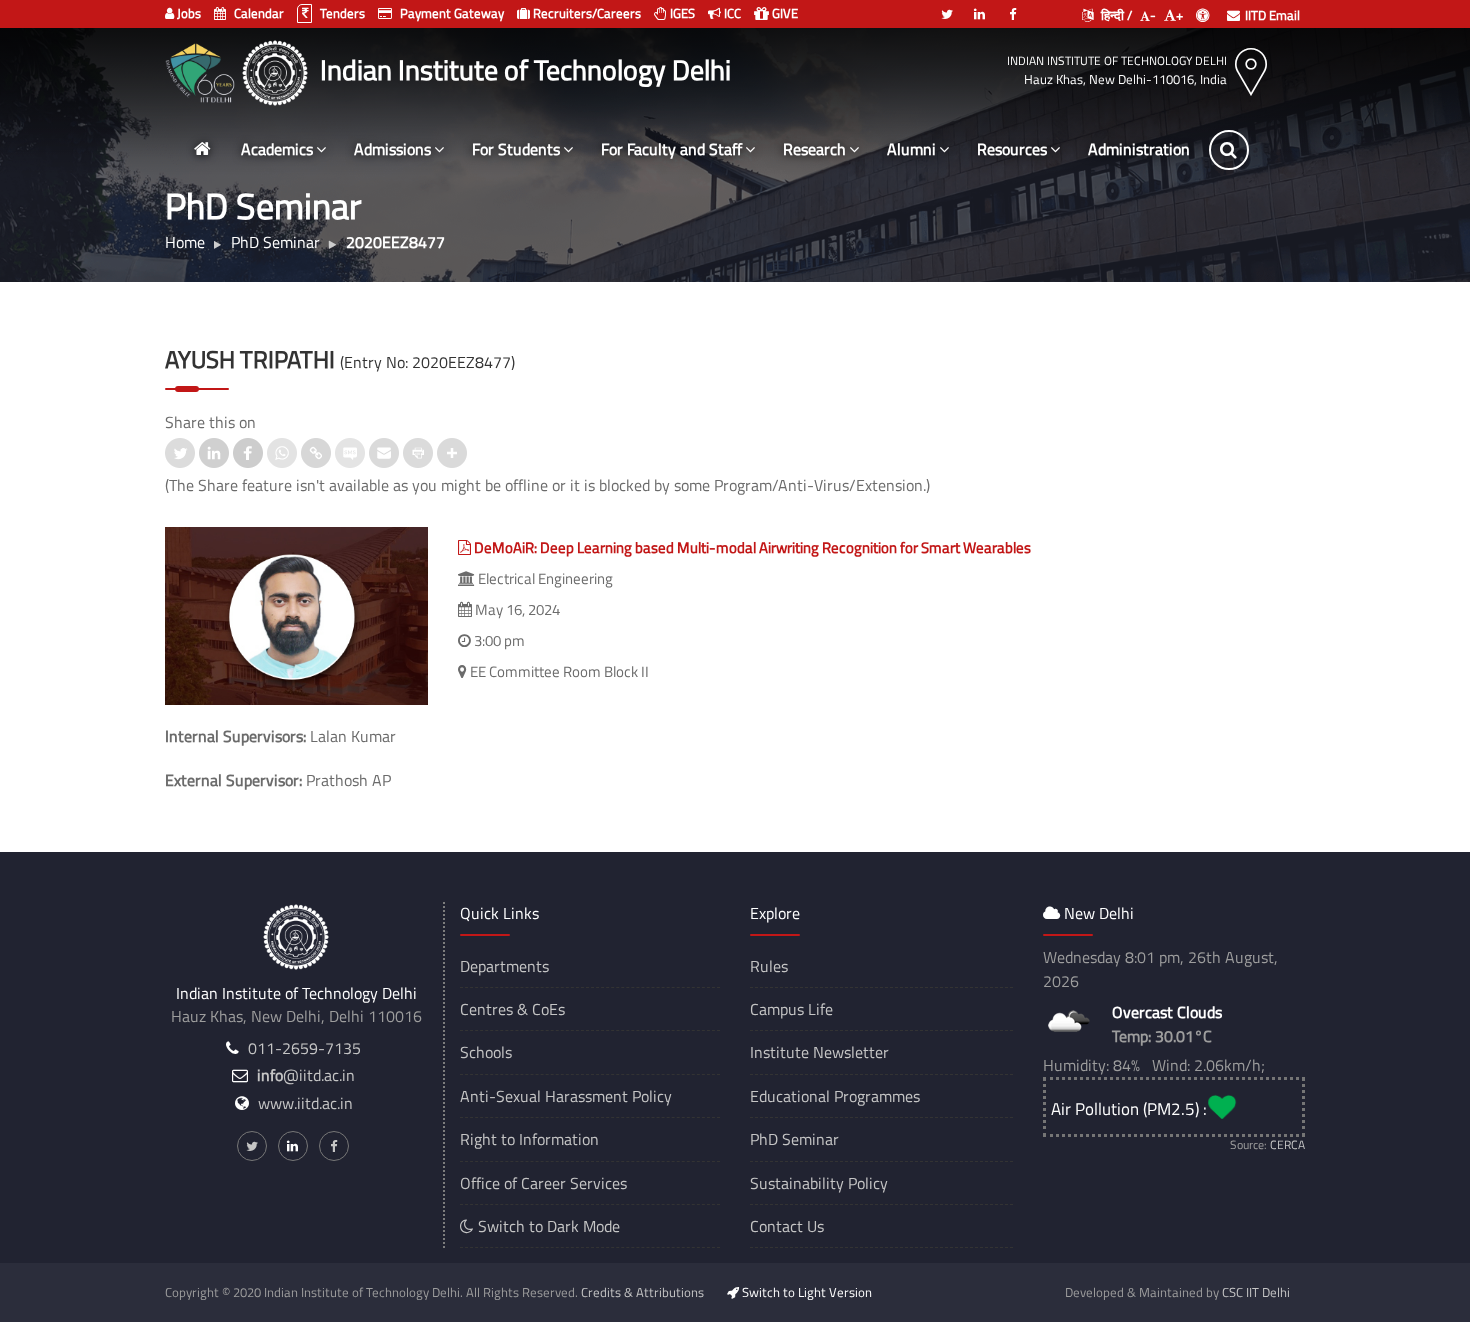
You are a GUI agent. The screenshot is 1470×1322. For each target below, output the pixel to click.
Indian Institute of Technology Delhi (1117, 60)
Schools (486, 1052)
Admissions (392, 149)
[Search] (1229, 150)
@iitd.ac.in (306, 1075)
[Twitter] (947, 6)
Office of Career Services (543, 1183)
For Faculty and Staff (671, 149)
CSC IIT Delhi (1256, 1292)
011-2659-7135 (304, 1048)
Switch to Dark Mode (547, 1226)
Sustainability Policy (819, 1183)
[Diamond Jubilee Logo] (202, 70)
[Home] (202, 149)
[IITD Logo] (277, 70)
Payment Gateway (450, 13)
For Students (516, 149)
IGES (681, 13)
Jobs (187, 13)
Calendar (257, 13)
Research (814, 149)
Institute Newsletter (819, 1052)
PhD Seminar (794, 1139)
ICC (731, 13)
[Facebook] (1013, 6)
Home (185, 242)
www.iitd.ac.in (305, 1103)
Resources (1012, 149)
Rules (769, 966)
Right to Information (529, 1139)
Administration (1139, 149)
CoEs (548, 1009)
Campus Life (791, 1009)
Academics (277, 149)
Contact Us (787, 1226)
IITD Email (1272, 15)
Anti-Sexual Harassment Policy (566, 1096)
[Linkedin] (980, 6)
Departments (504, 966)
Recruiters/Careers (585, 13)
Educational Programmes (835, 1096)
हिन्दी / (1115, 15)
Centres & (494, 1009)
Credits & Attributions (642, 1292)
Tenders (341, 13)
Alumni (911, 149)
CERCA (1287, 1144)
